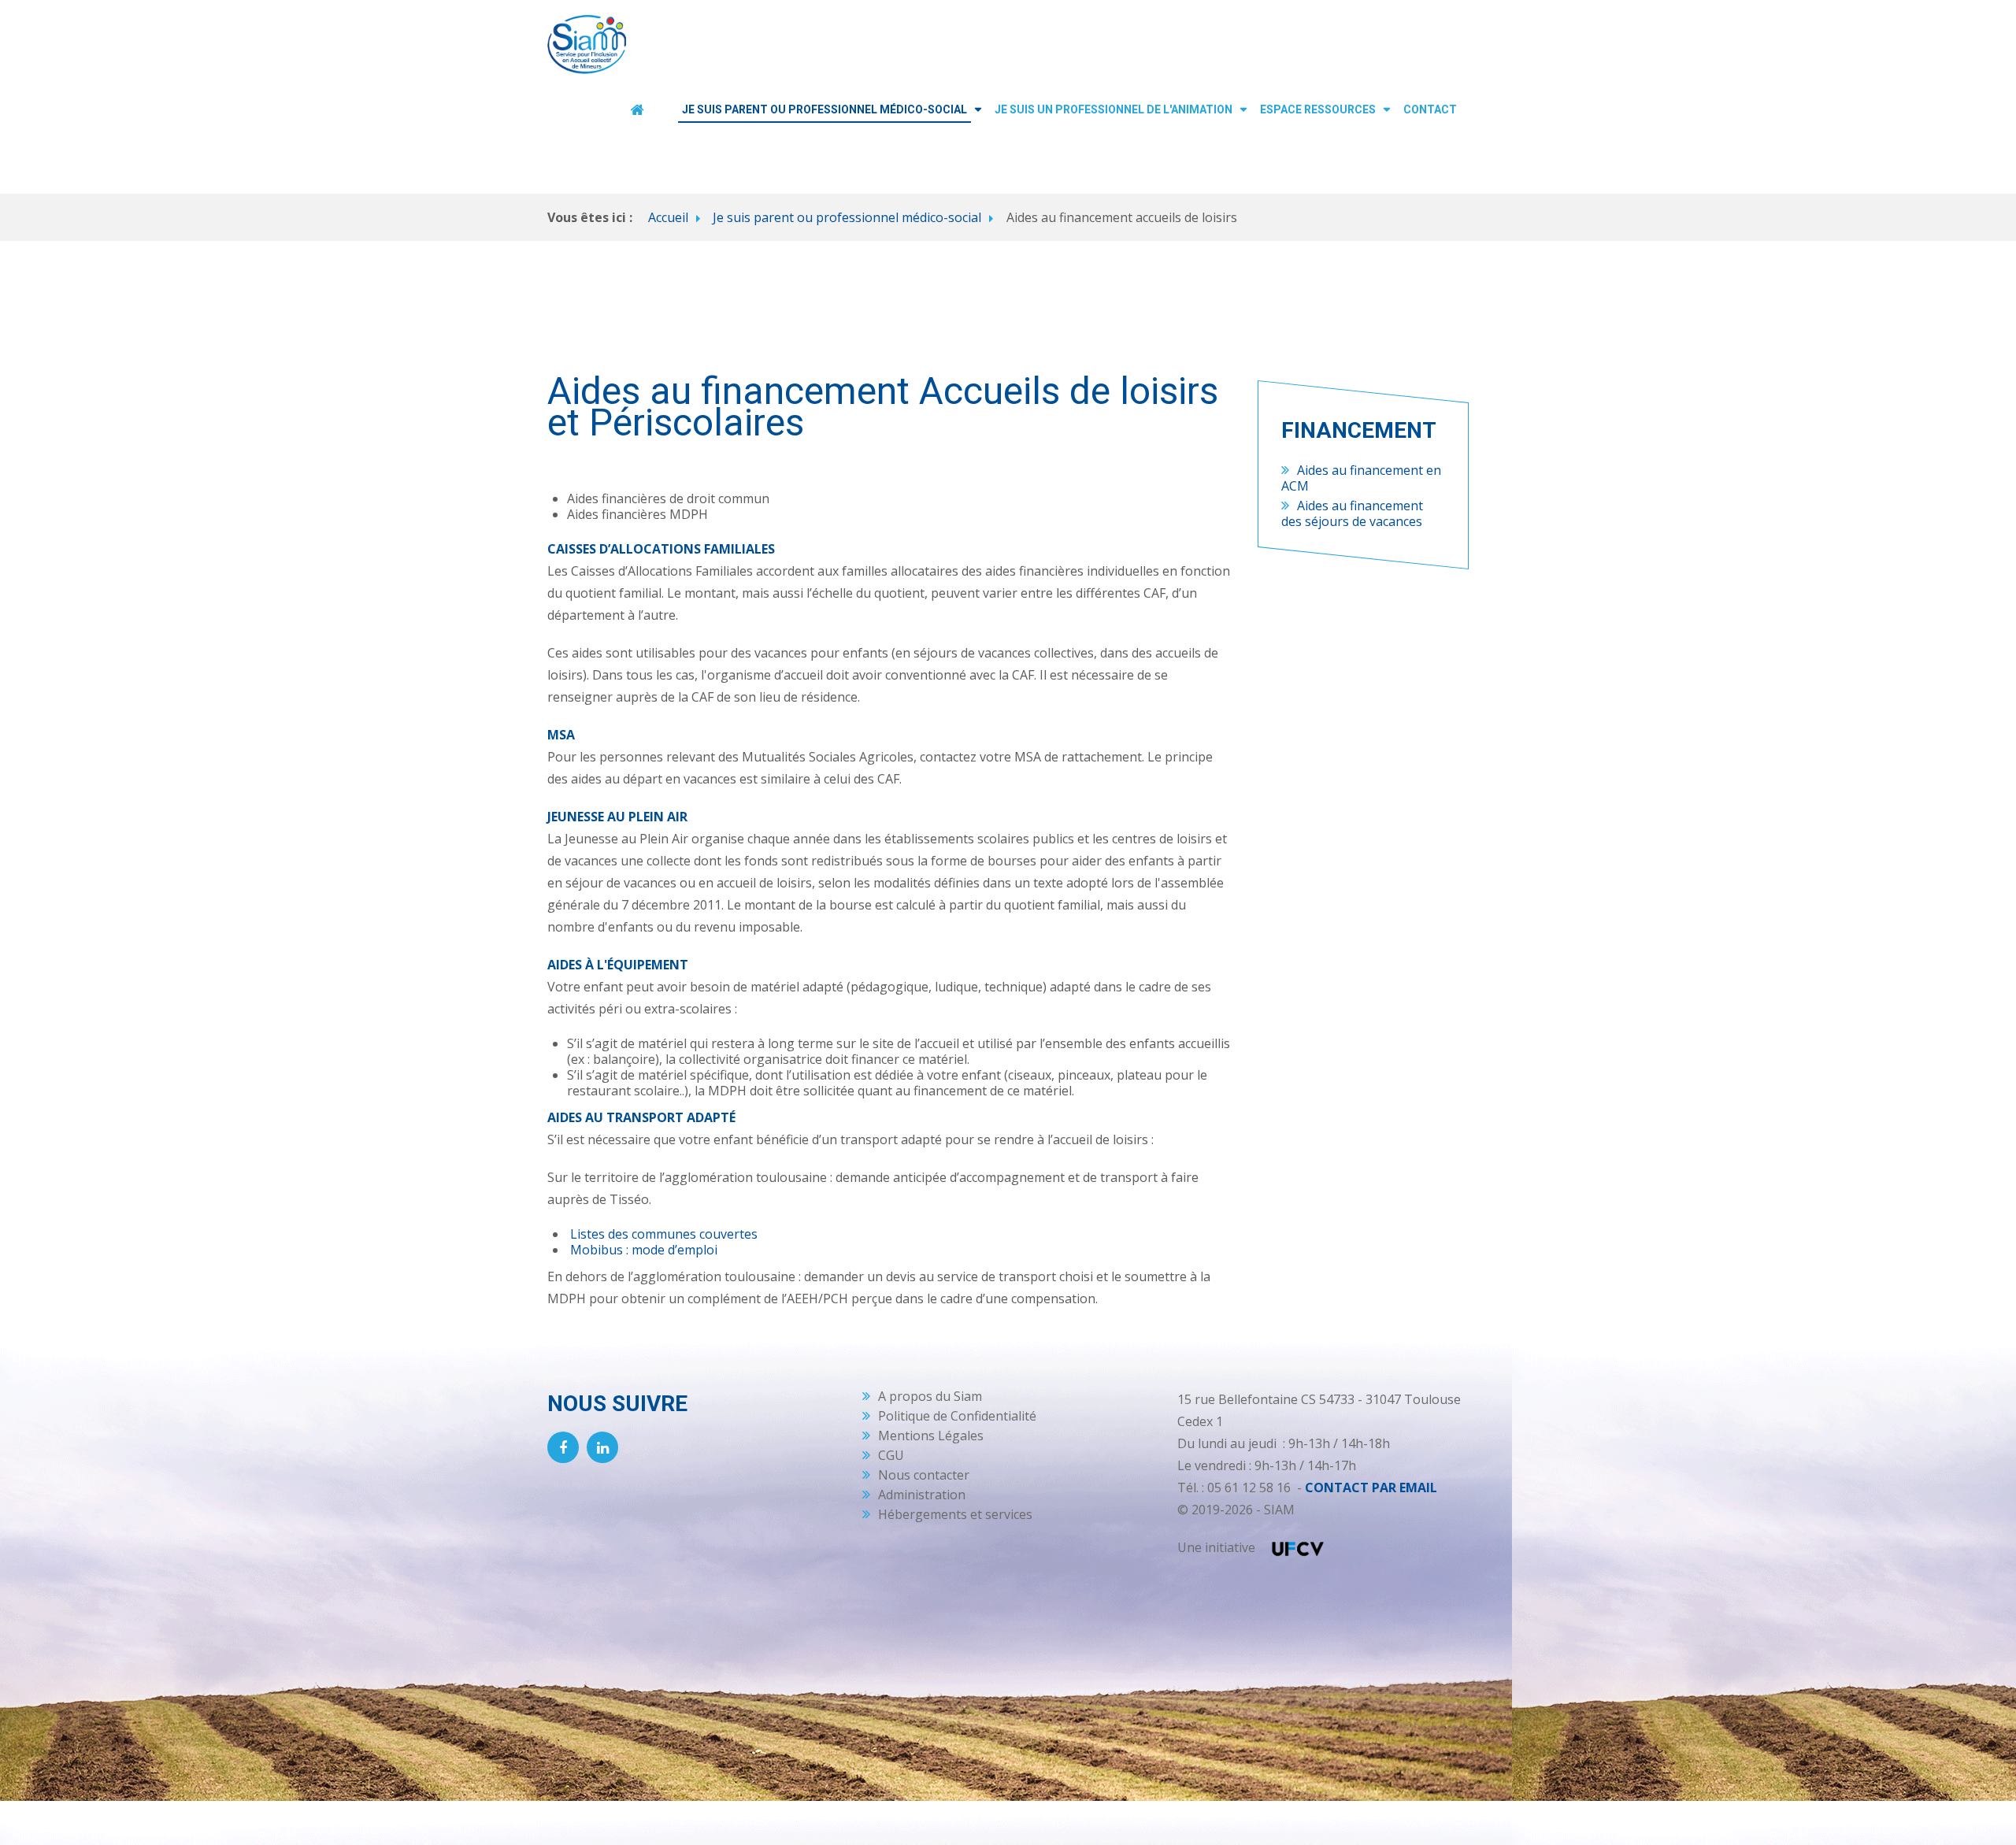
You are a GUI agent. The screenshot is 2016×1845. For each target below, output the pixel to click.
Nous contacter (924, 1475)
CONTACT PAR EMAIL (1371, 1487)
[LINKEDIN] (602, 1447)
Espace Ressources (1318, 109)
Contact (1430, 109)
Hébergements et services (955, 1514)
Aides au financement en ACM (1361, 478)
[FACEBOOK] (563, 1447)
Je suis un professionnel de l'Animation (1114, 109)
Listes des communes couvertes (664, 1234)
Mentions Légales (931, 1436)
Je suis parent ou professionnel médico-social (825, 109)
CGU (891, 1455)
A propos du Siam (930, 1396)
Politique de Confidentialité (957, 1416)
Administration (922, 1495)
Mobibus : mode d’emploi (644, 1250)
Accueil (668, 217)
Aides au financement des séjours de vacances (1352, 513)
